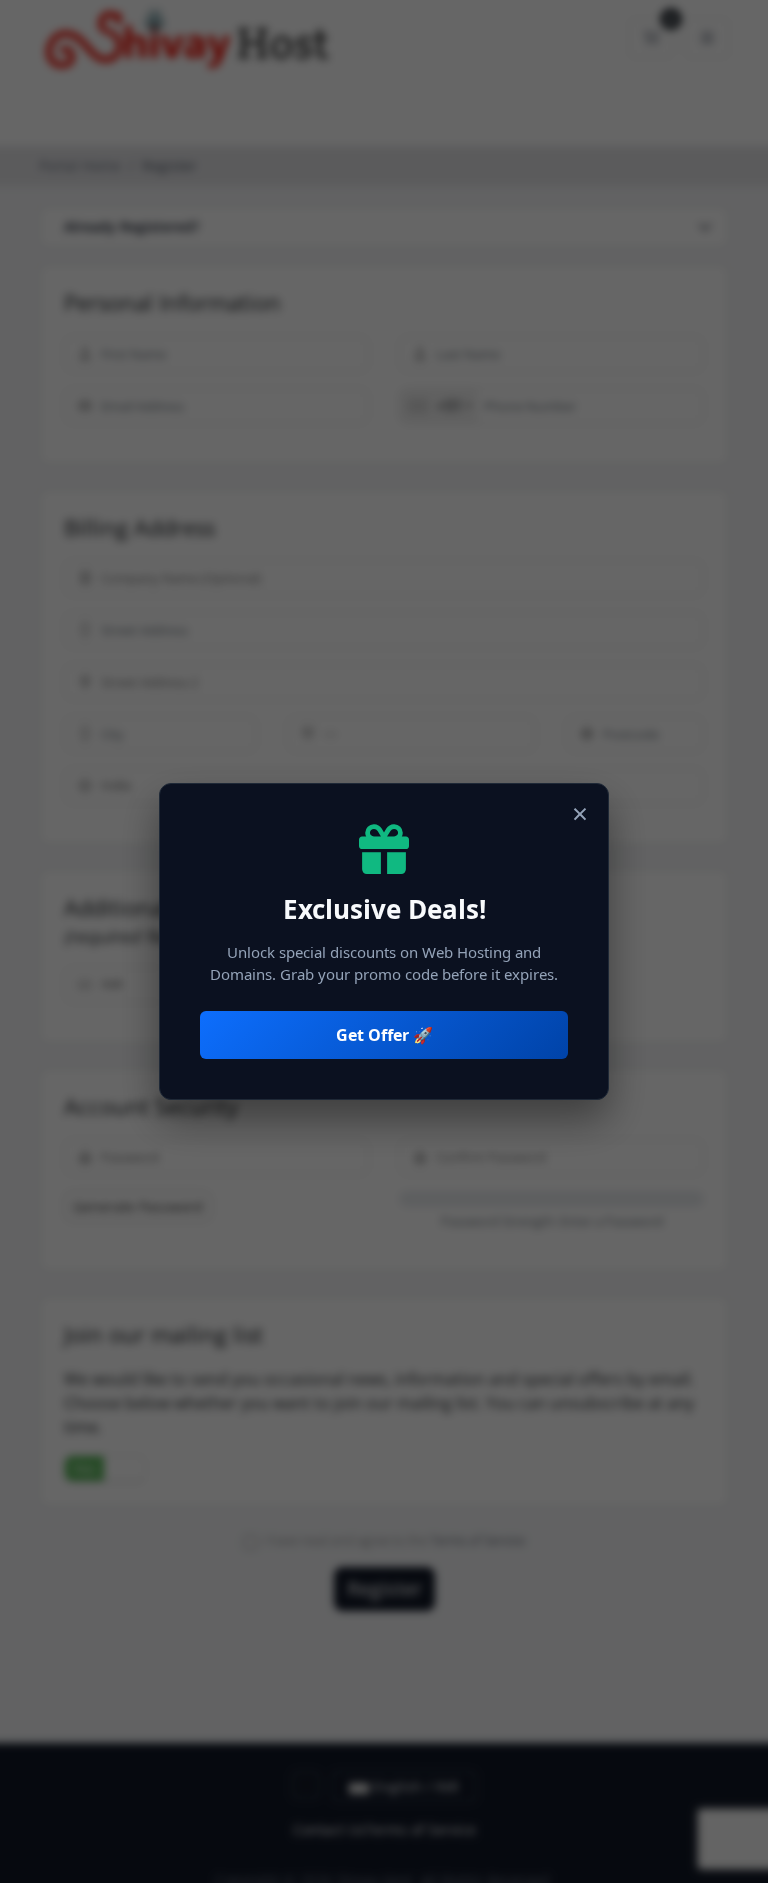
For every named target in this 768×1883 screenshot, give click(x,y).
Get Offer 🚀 (384, 1035)
